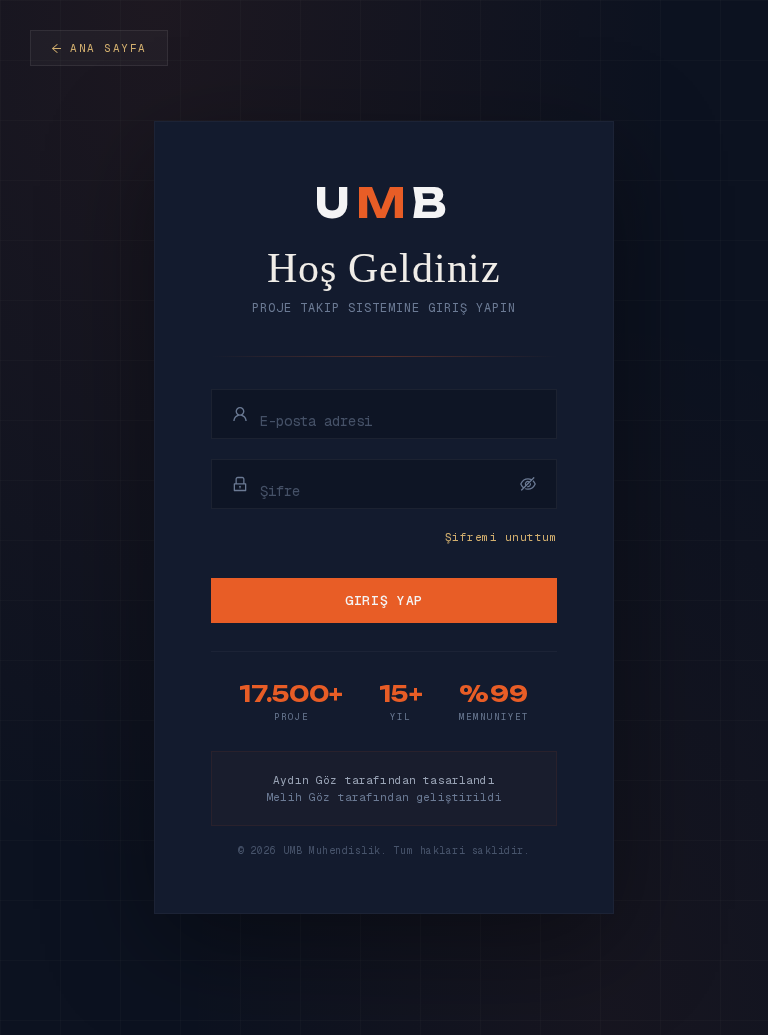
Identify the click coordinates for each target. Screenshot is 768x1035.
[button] (528, 484)
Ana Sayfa (108, 48)
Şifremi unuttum (501, 537)
